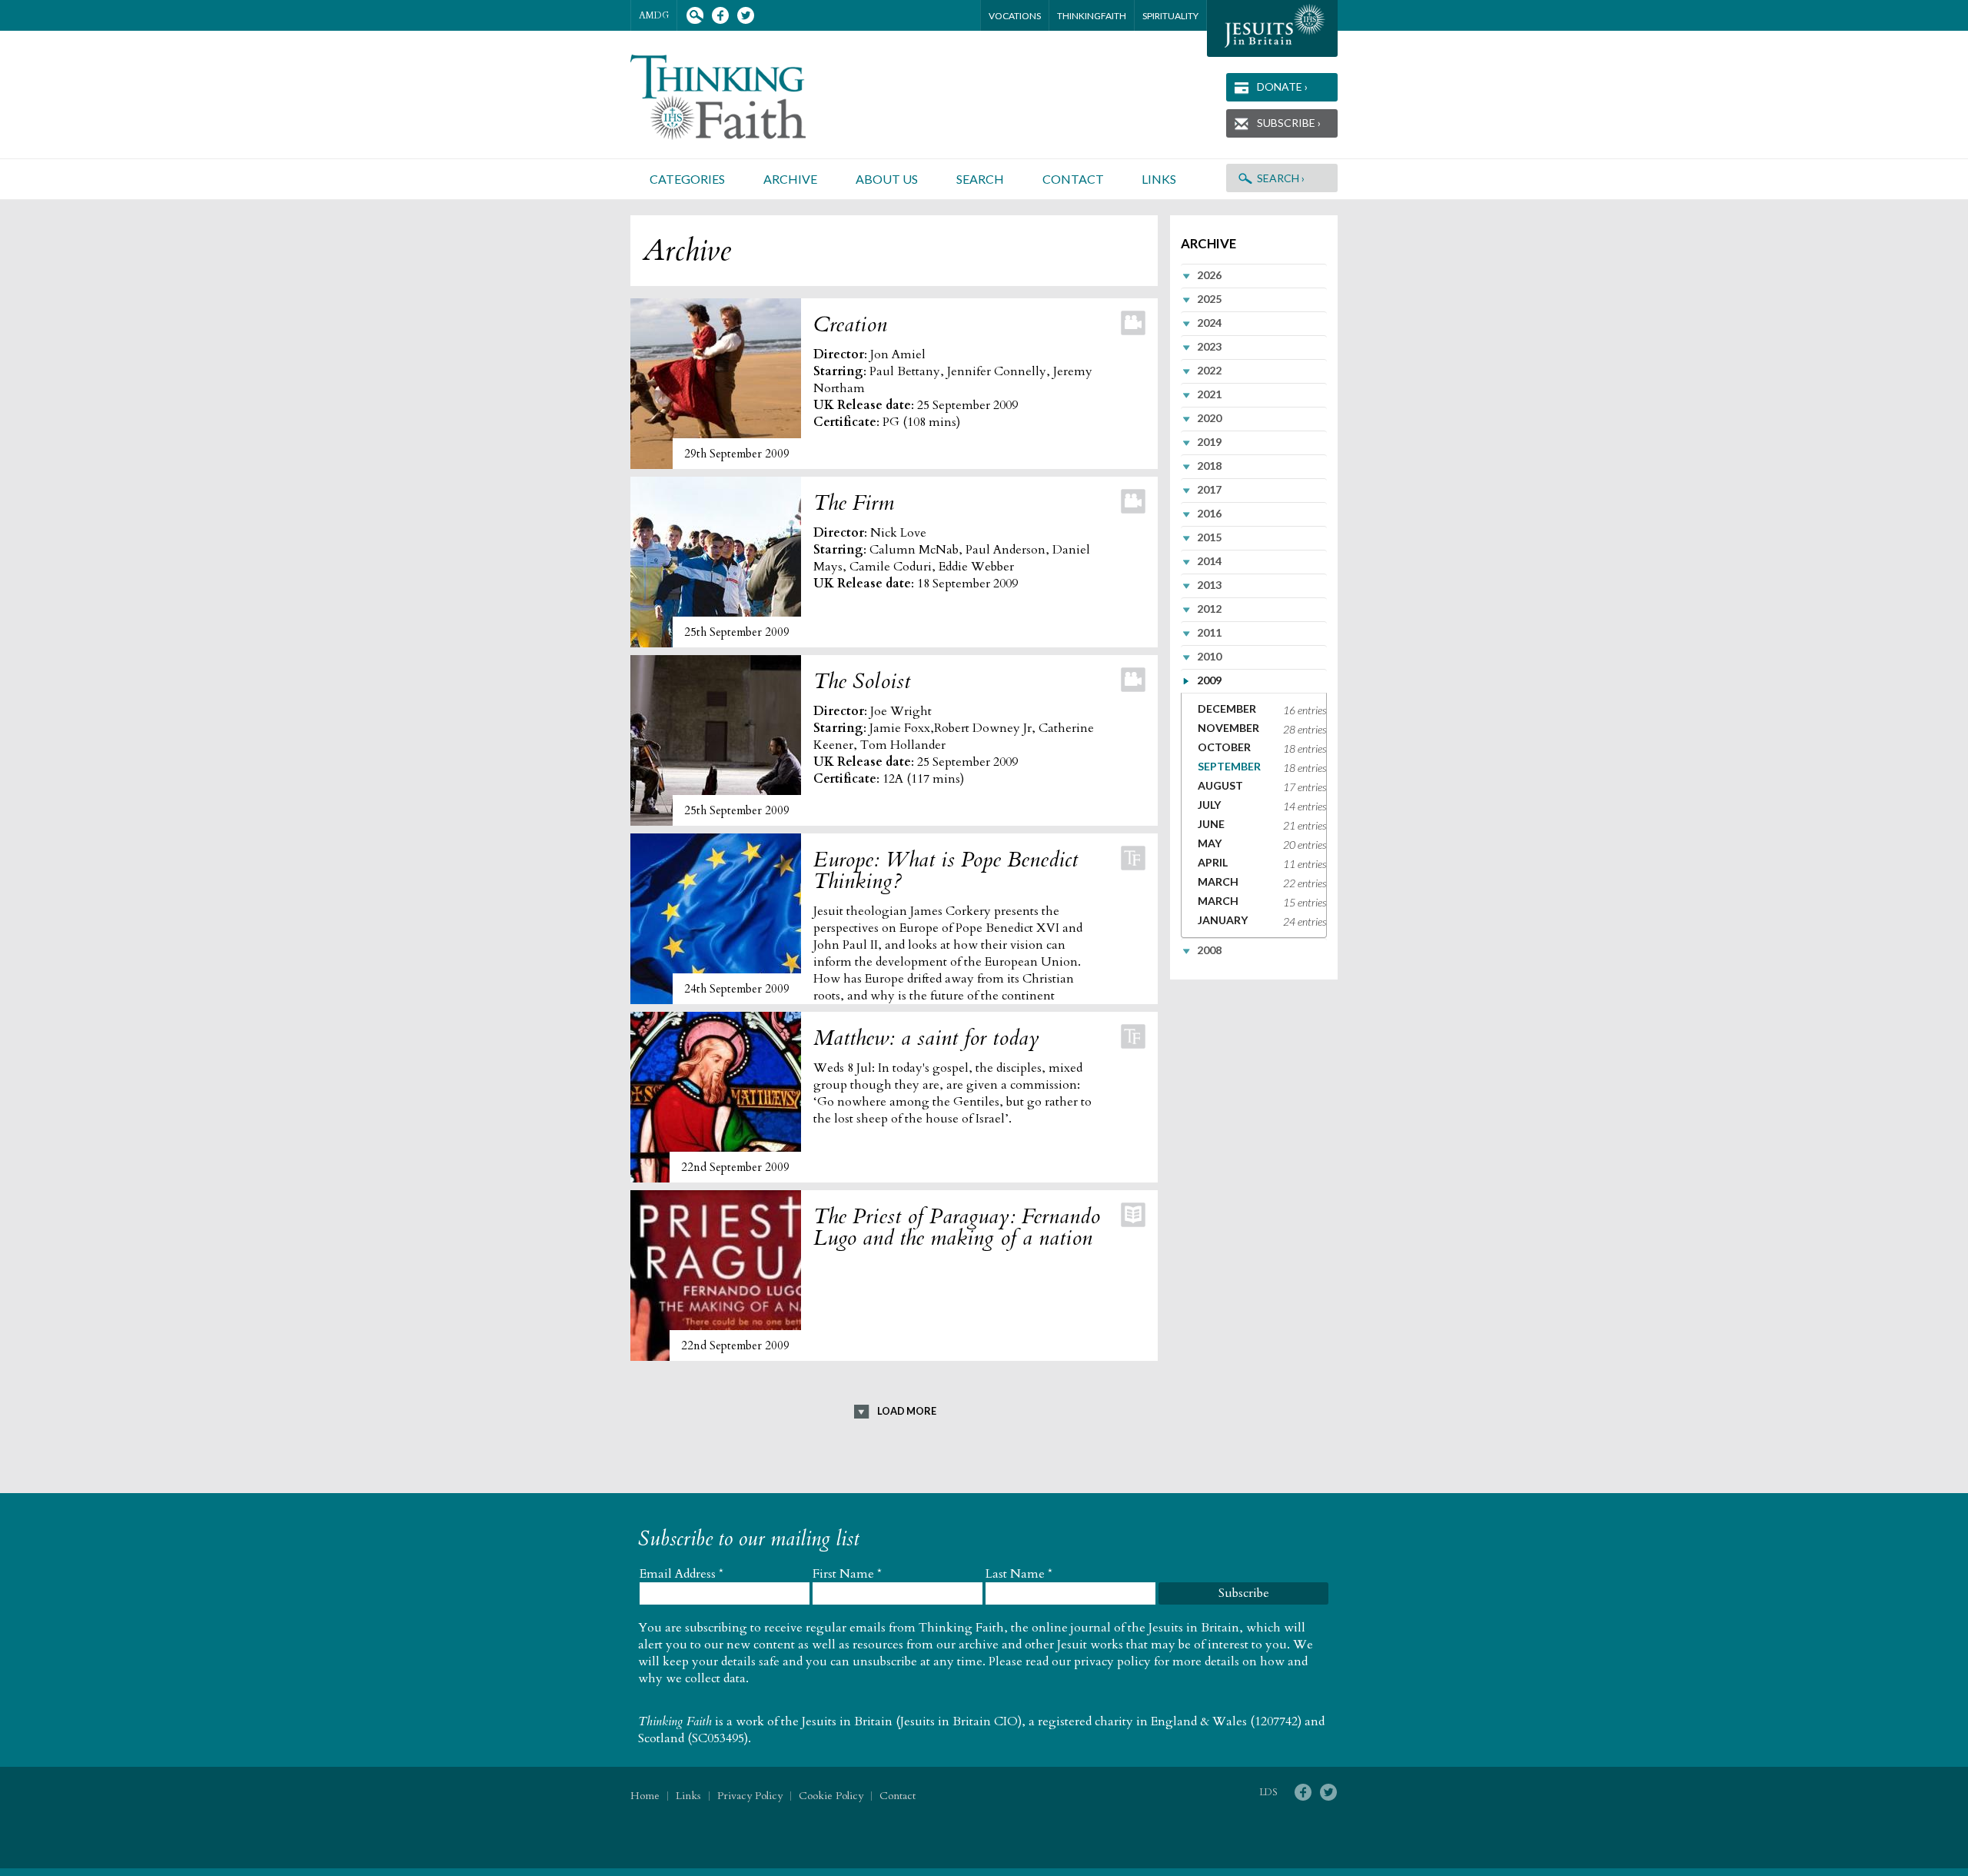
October (1224, 747)
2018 (1209, 466)
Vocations (1015, 16)
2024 (1209, 323)
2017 (1209, 489)
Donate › (1282, 86)
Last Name (1019, 1574)
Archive (790, 179)
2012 (1209, 609)
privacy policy (1112, 1661)
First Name (847, 1574)
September (1229, 766)
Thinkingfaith (1092, 16)
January (1223, 920)
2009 (1209, 680)
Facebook (720, 16)
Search (695, 16)
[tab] (1254, 275)
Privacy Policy (750, 1796)
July (1209, 805)
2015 (1209, 537)
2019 (1209, 442)
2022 (1209, 370)
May (1210, 843)
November (1228, 728)
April (1213, 862)
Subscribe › (1289, 123)
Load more (907, 1411)
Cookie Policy (831, 1796)
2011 (1209, 632)
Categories (687, 179)
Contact (1073, 179)
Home (645, 1796)
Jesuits (1272, 28)
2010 (1209, 656)
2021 (1209, 394)
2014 (1209, 561)
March (1218, 881)
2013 (1209, 585)
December (1227, 708)
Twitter (745, 16)
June (1211, 824)
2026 (1209, 275)
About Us (887, 179)
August (1220, 785)
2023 (1209, 346)
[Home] (736, 97)
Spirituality (1170, 16)
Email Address (681, 1574)
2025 (1209, 299)
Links (1159, 179)
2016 (1209, 513)
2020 (1209, 418)
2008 (1209, 950)
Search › (1281, 178)
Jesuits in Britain (847, 1721)
